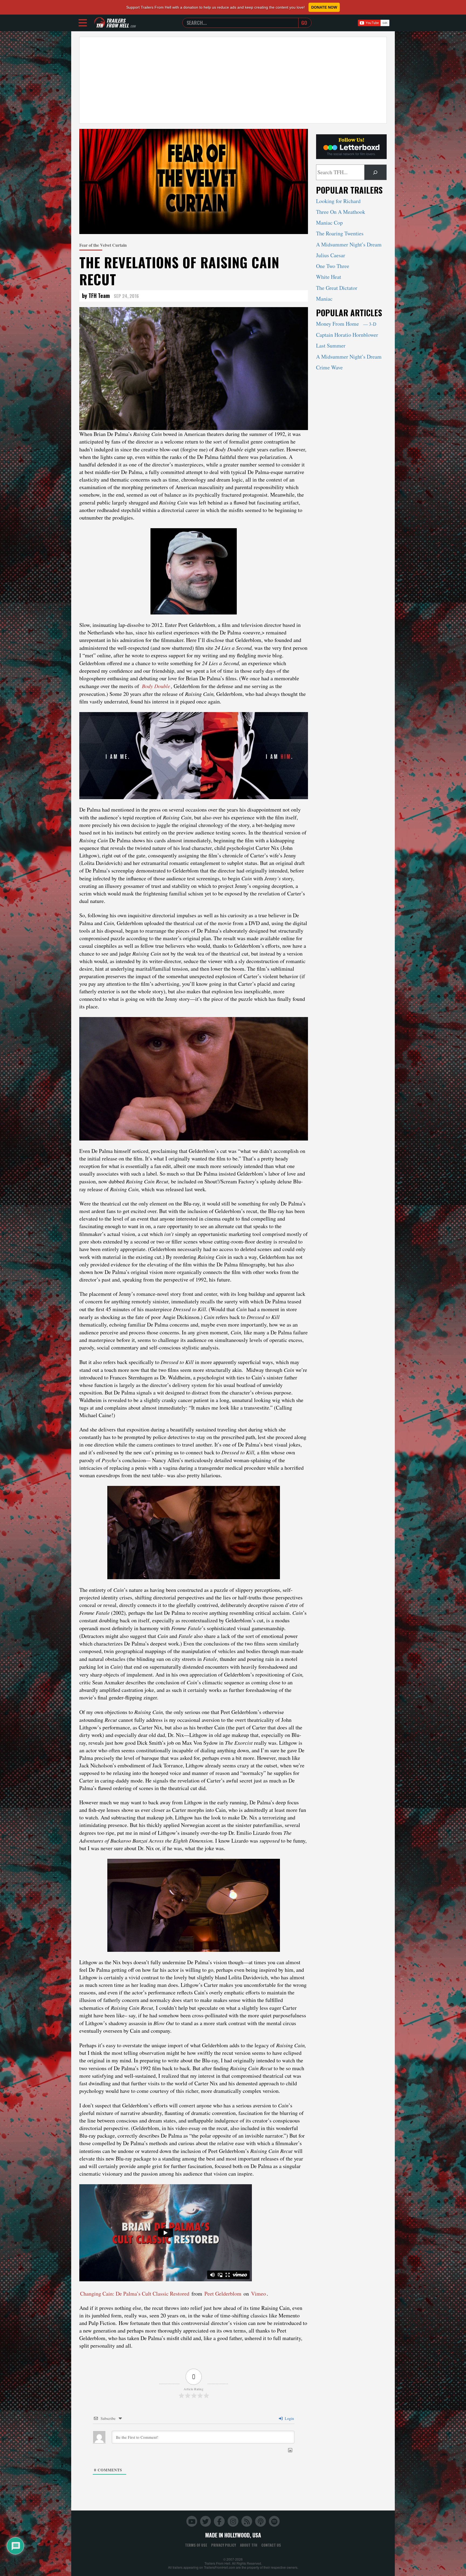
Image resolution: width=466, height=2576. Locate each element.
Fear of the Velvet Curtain (103, 245)
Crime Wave (329, 367)
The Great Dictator (337, 288)
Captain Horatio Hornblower (347, 335)
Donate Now (324, 7)
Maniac (324, 299)
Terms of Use (196, 2545)
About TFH (249, 2545)
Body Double (156, 686)
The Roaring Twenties (340, 233)
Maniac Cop (329, 223)
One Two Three (333, 266)
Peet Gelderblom (223, 2294)
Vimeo (258, 2294)
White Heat (329, 277)
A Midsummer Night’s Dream (349, 244)
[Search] (375, 172)
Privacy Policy (224, 2545)
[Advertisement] (233, 80)
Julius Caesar (331, 255)
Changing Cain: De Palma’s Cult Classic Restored (135, 2294)
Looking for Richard (338, 201)
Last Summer (331, 346)
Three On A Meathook (341, 212)
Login (289, 2418)
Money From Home (346, 324)
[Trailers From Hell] (100, 23)
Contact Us (271, 2545)
